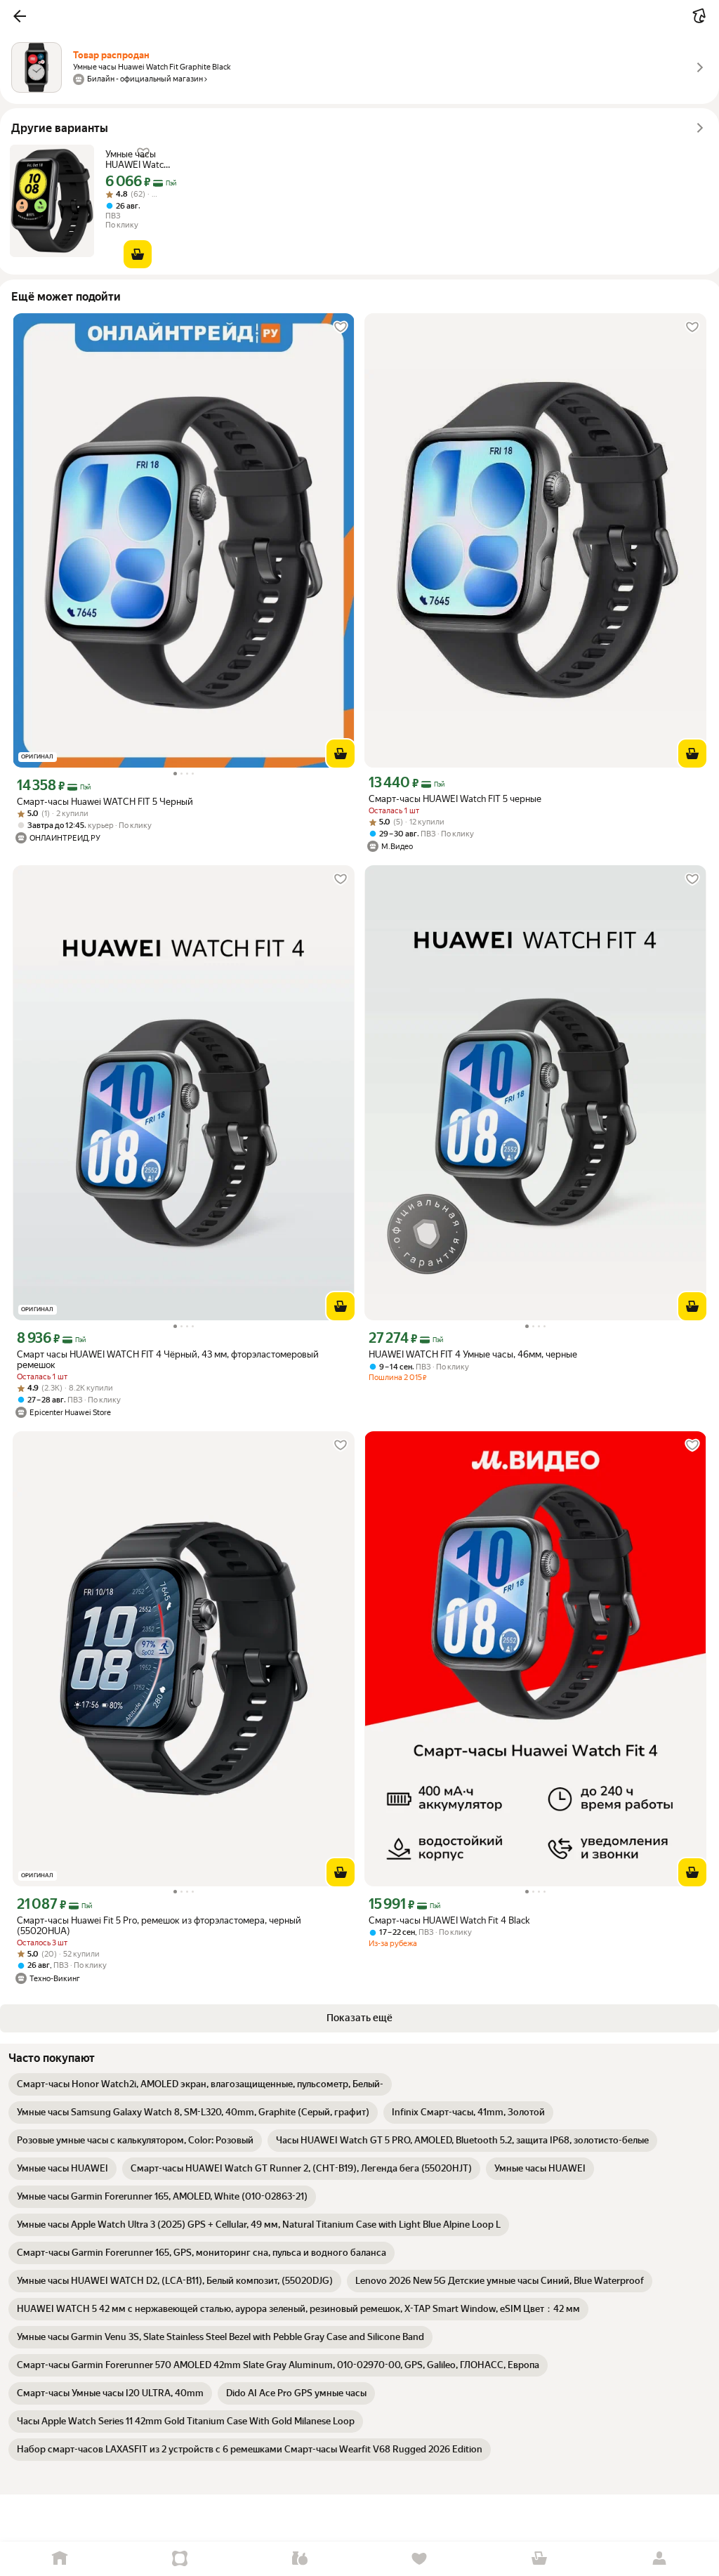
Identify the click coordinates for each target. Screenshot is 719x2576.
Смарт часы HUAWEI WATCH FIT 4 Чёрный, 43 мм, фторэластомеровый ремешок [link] (168, 1360)
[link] (200, 2084)
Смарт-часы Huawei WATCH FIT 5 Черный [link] (105, 802)
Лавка (299, 2559)
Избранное (420, 2559)
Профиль (659, 2559)
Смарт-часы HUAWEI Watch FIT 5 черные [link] (455, 799)
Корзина (540, 2559)
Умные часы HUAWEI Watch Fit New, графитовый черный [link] (137, 159)
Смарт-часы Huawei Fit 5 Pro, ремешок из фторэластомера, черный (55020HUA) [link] (159, 1926)
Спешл (180, 2559)
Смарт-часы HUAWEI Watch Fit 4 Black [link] (449, 1920)
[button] (20, 16)
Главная (60, 2559)
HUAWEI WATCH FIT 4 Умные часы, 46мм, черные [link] (473, 1354)
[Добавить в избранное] (341, 327)
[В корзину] (138, 254)
